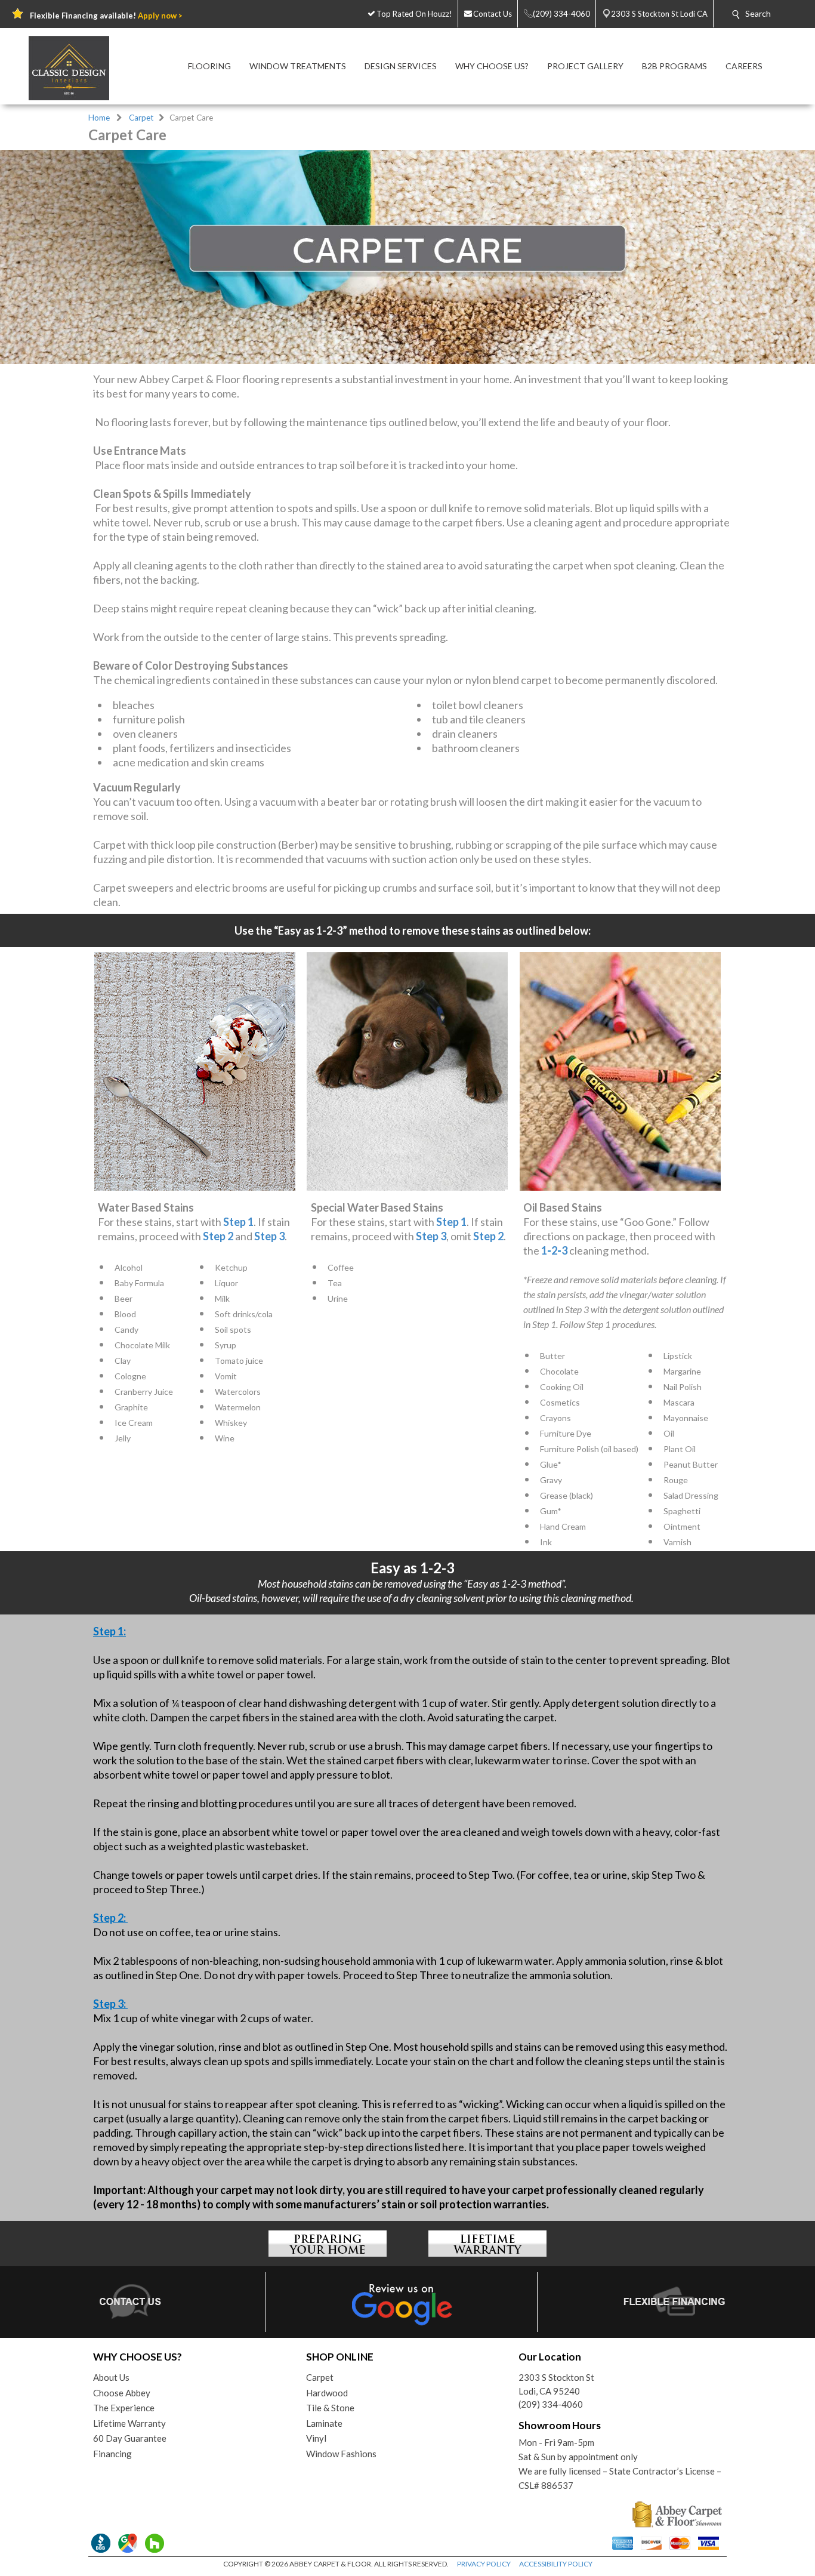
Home (99, 118)
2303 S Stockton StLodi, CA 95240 (556, 2384)
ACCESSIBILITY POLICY (556, 2564)
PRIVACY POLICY (484, 2564)
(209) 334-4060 (551, 2404)
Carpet (141, 118)
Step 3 (269, 1236)
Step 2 (218, 1236)
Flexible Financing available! (106, 16)
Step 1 (238, 1222)
